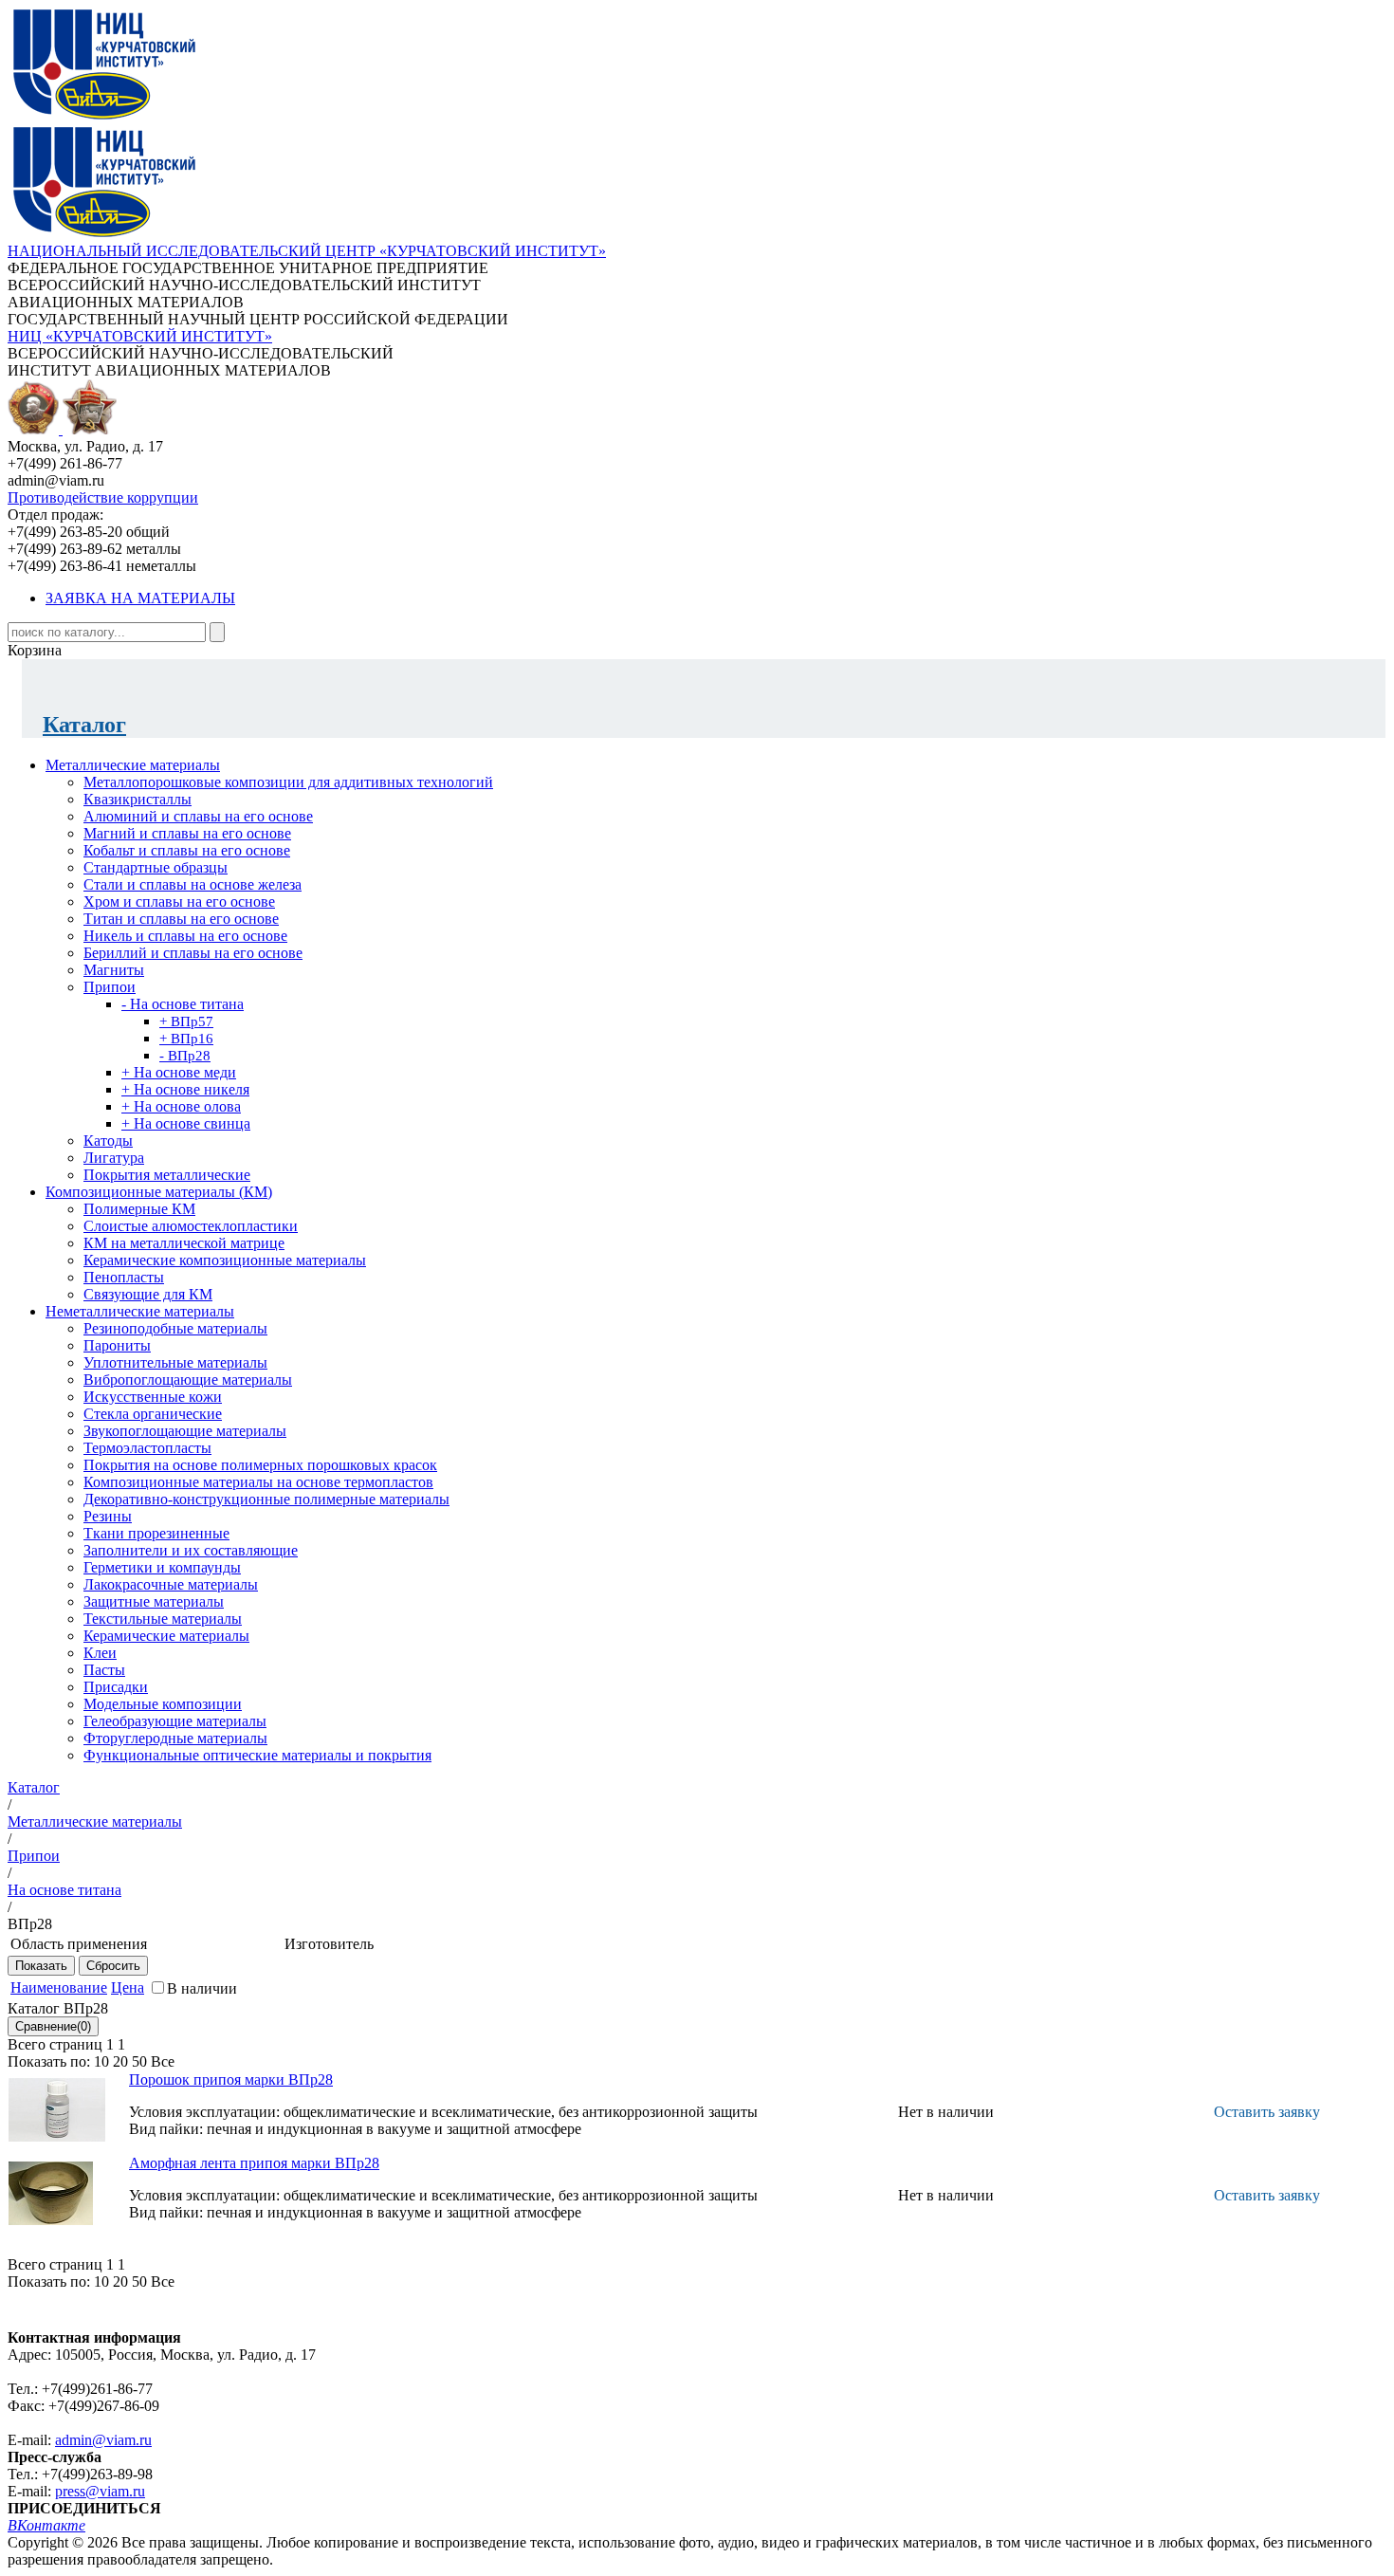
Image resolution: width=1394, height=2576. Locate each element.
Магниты (114, 970)
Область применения (79, 1944)
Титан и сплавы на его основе (181, 919)
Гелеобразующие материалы (175, 1721)
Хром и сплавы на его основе (179, 902)
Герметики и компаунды (162, 1567)
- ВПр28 (185, 1056)
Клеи (100, 1653)
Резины (108, 1516)
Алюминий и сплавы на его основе (198, 816)
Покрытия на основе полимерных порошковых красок (260, 1465)
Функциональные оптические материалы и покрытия (257, 1755)
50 (139, 2061)
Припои (110, 987)
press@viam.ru (100, 2491)
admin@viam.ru (103, 2440)
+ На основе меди (179, 1072)
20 (120, 2061)
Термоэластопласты (147, 1448)
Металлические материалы (133, 765)
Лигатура (114, 1158)
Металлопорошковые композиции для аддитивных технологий (288, 782)
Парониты (117, 1345)
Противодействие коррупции (103, 497)
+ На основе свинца (186, 1123)
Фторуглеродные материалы (175, 1738)
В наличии (202, 1988)
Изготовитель (329, 1944)
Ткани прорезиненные (156, 1533)
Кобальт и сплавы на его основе (187, 850)
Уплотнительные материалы (175, 1362)
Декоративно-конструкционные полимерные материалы (266, 1499)
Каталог (84, 725)
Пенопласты (124, 1277)
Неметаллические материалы (140, 1311)
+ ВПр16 (186, 1039)
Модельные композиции (163, 1704)
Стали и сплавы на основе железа (193, 884)
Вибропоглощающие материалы (188, 1380)
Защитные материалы (154, 1601)
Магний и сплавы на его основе (187, 833)
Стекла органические (153, 1414)
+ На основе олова (181, 1106)
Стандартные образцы (156, 867)
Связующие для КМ (148, 1294)
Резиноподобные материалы (175, 1328)
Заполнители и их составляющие (191, 1550)
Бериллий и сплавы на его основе (193, 953)
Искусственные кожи (153, 1397)
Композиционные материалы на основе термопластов (258, 1482)
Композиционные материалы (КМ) (159, 1192)
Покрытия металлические (167, 1175)
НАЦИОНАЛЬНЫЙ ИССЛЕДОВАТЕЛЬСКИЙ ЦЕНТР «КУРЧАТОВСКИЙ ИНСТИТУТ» (307, 251)
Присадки (116, 1687)
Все (163, 2061)
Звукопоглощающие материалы (185, 1431)
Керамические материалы (166, 1636)
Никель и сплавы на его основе (185, 936)
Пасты (104, 1670)
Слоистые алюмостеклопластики (191, 1226)
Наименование (59, 1987)
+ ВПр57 (186, 1021)
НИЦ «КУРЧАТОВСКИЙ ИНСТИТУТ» (140, 336)
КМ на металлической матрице (184, 1243)
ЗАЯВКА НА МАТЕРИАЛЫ (140, 598)
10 (101, 2061)
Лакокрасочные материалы (171, 1584)
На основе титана (64, 1890)
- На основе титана (183, 1004)
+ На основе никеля (185, 1089)
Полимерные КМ (139, 1209)
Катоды (108, 1141)
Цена (128, 1987)
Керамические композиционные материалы (225, 1260)
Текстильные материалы (163, 1619)
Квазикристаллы (138, 799)
